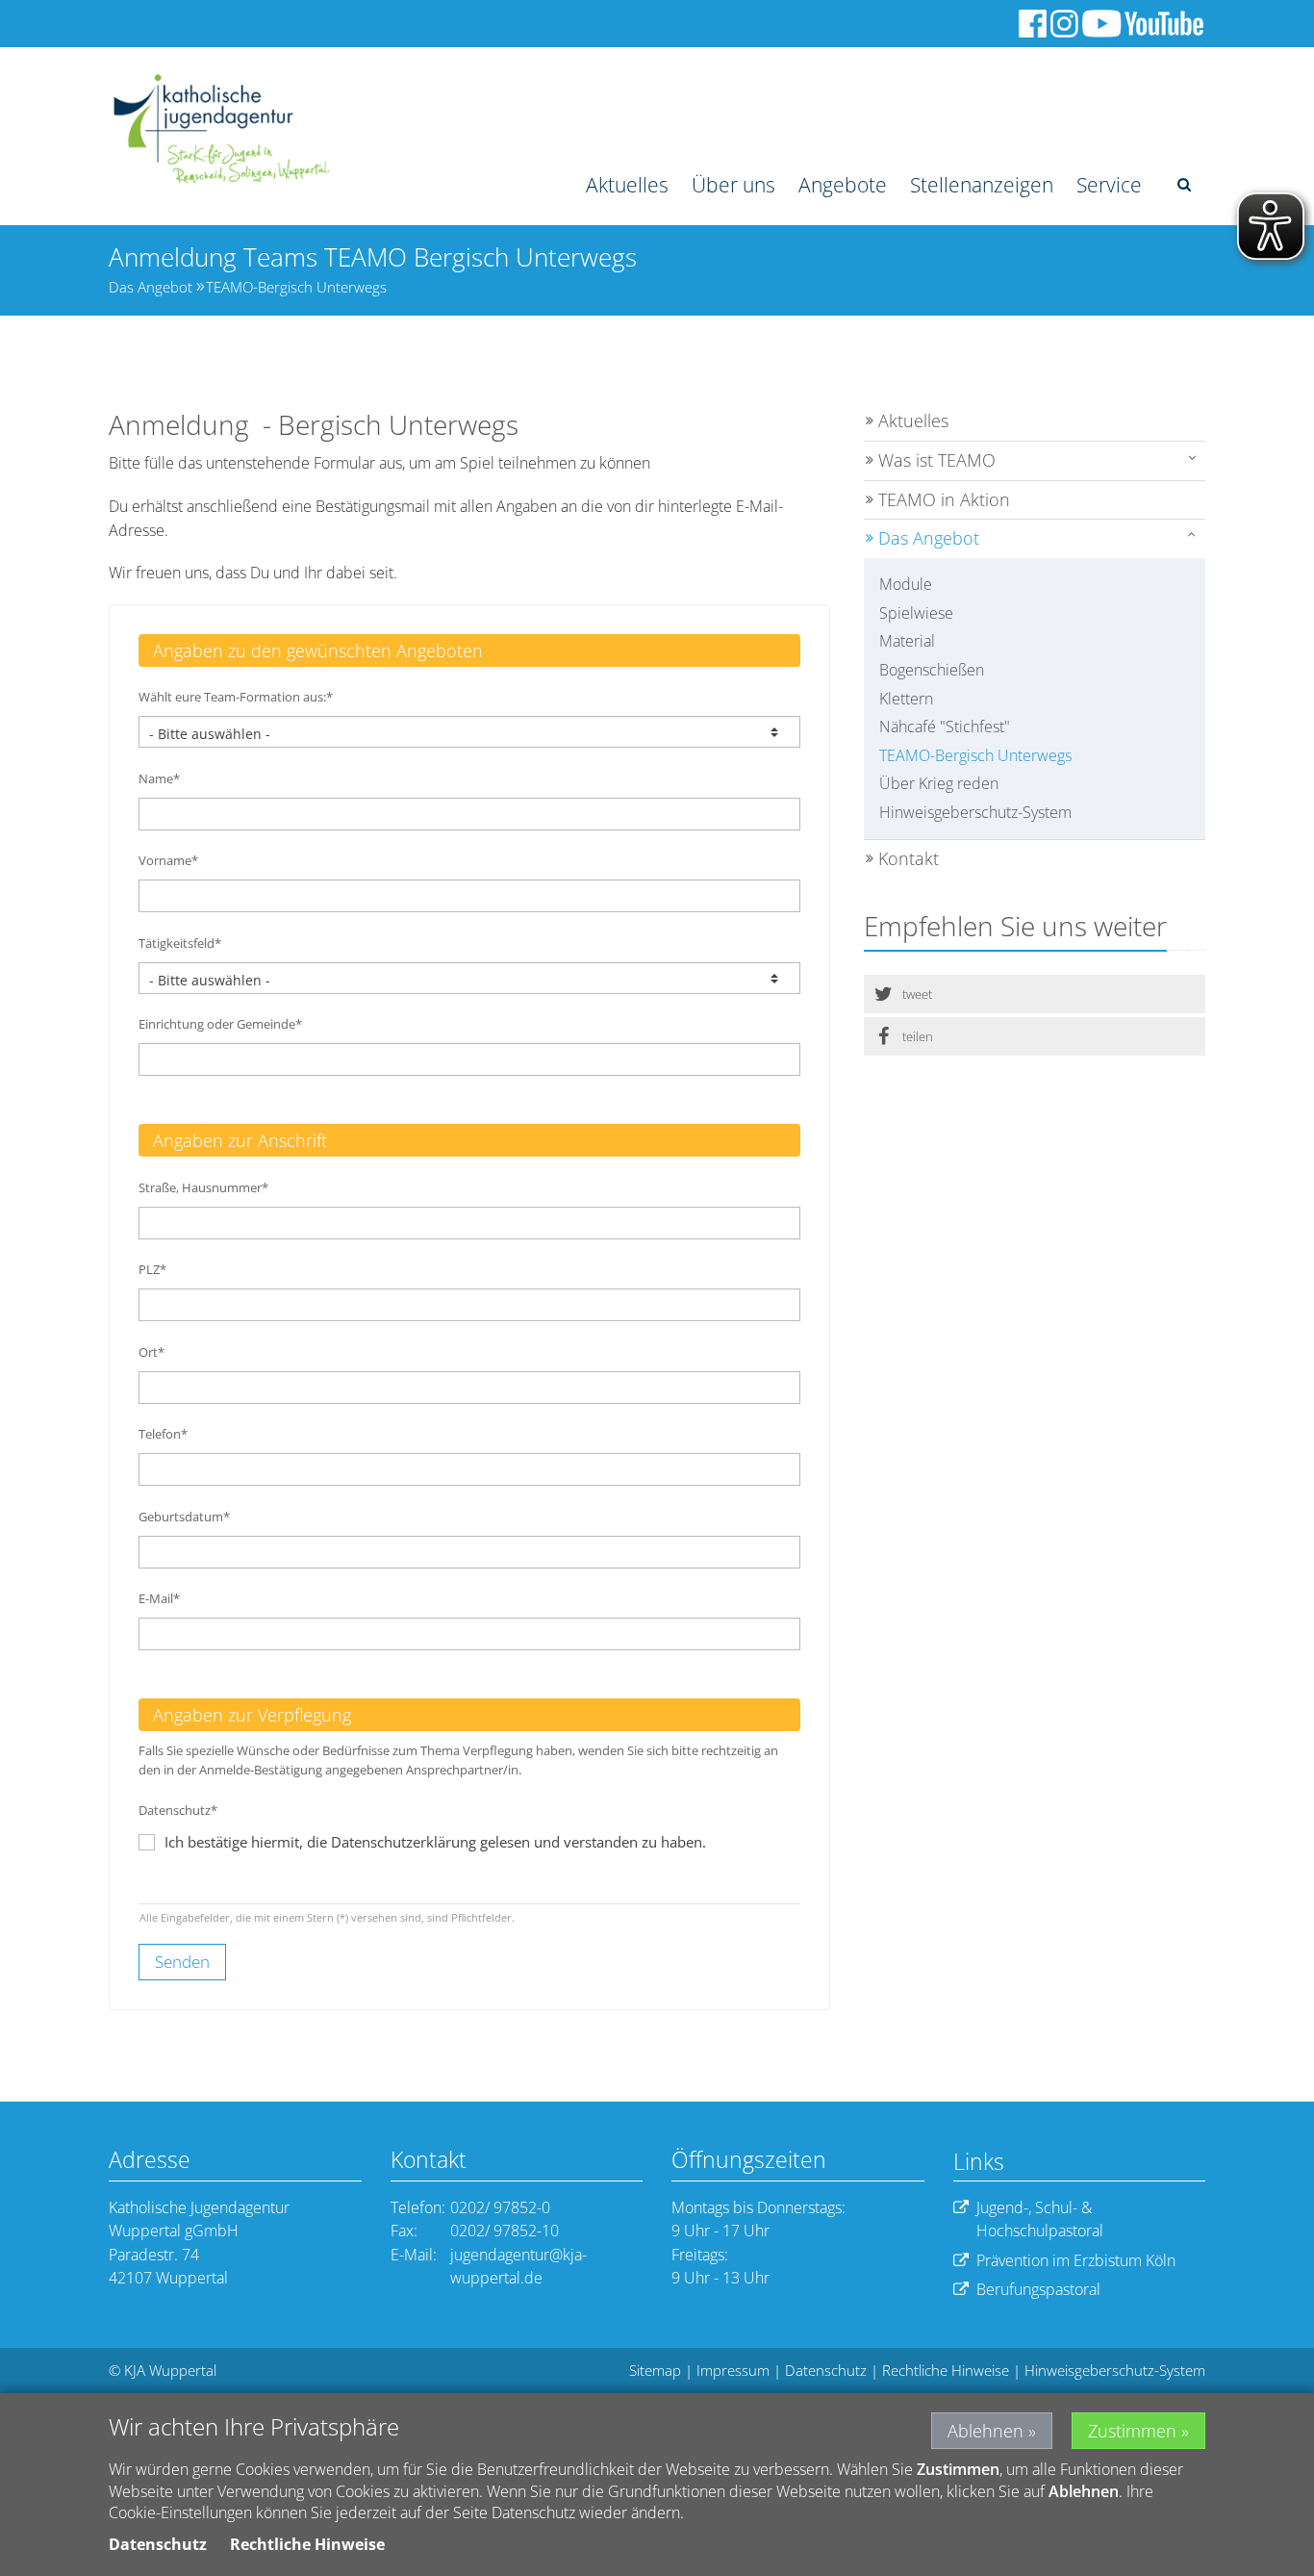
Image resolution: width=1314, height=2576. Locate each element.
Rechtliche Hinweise (946, 2370)
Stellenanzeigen (982, 185)
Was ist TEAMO (937, 460)
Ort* (152, 1352)
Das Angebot (151, 287)
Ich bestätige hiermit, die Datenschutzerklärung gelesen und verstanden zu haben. (435, 1842)
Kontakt (909, 858)
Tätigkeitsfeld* (180, 943)
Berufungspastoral (1038, 2289)
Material (907, 641)
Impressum (733, 2370)
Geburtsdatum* (184, 1517)
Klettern (906, 699)
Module (906, 584)
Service (1109, 185)
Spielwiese (916, 613)
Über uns (733, 185)
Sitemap (655, 2370)
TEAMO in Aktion (944, 499)
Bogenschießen (932, 670)
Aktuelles (627, 185)
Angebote (843, 185)
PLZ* (152, 1269)
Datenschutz (826, 2370)
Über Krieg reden (939, 783)
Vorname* (168, 860)
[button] (1035, 994)
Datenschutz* (178, 1810)
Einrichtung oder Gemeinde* (220, 1024)
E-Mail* (159, 1598)
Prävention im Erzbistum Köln (1076, 2260)
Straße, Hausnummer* (203, 1187)
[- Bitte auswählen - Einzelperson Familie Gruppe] (469, 732)
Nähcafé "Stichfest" (945, 727)
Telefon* (163, 1434)
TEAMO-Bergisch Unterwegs (296, 287)
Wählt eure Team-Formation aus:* (236, 697)
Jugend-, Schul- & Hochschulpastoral (1040, 2219)
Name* (159, 778)
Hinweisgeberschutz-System (975, 812)
